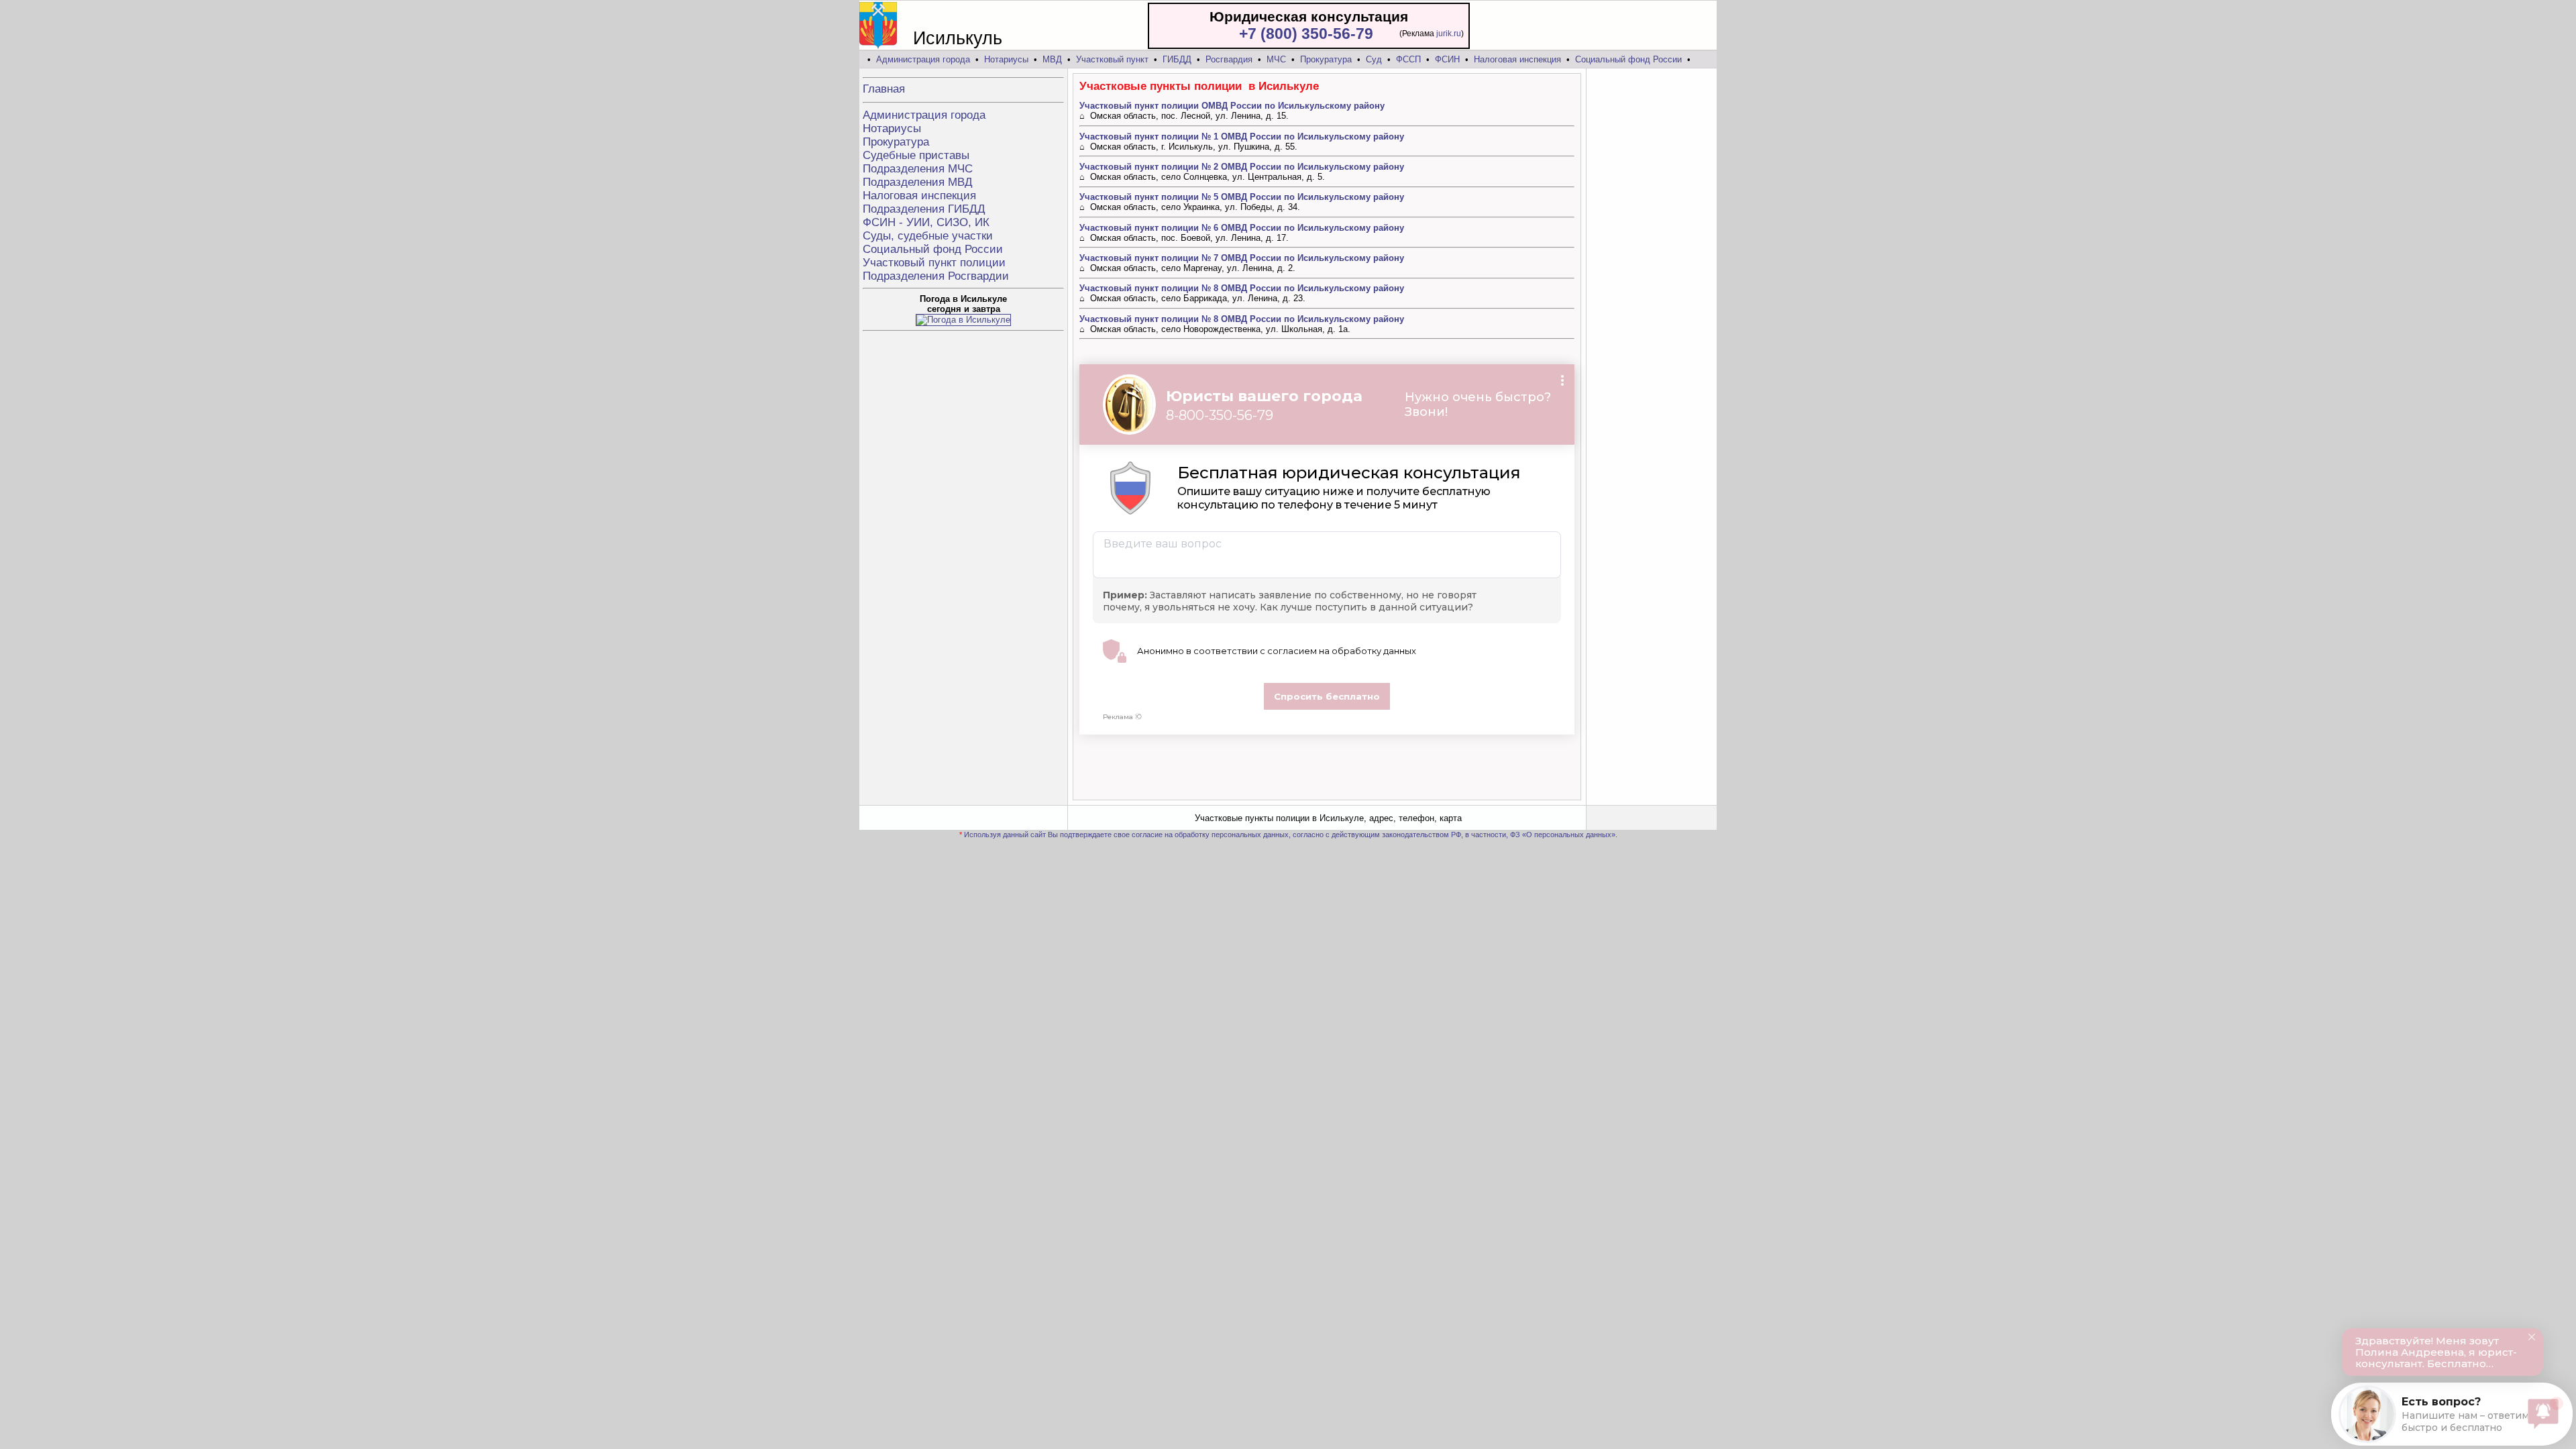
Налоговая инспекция (1517, 59)
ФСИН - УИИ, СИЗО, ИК (926, 222)
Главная (884, 89)
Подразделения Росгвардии (936, 276)
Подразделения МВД (918, 182)
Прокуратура (1326, 59)
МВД (1052, 59)
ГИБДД (1177, 59)
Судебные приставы (916, 155)
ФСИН (1447, 59)
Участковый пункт (1112, 59)
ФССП (1408, 59)
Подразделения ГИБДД (924, 209)
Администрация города (923, 59)
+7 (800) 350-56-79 (1306, 34)
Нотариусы (1006, 59)
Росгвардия (1229, 59)
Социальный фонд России (1628, 59)
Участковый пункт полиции (934, 263)
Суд (1374, 59)
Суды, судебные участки (928, 236)
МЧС (1276, 59)
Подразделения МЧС (918, 169)
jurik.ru (1449, 34)
